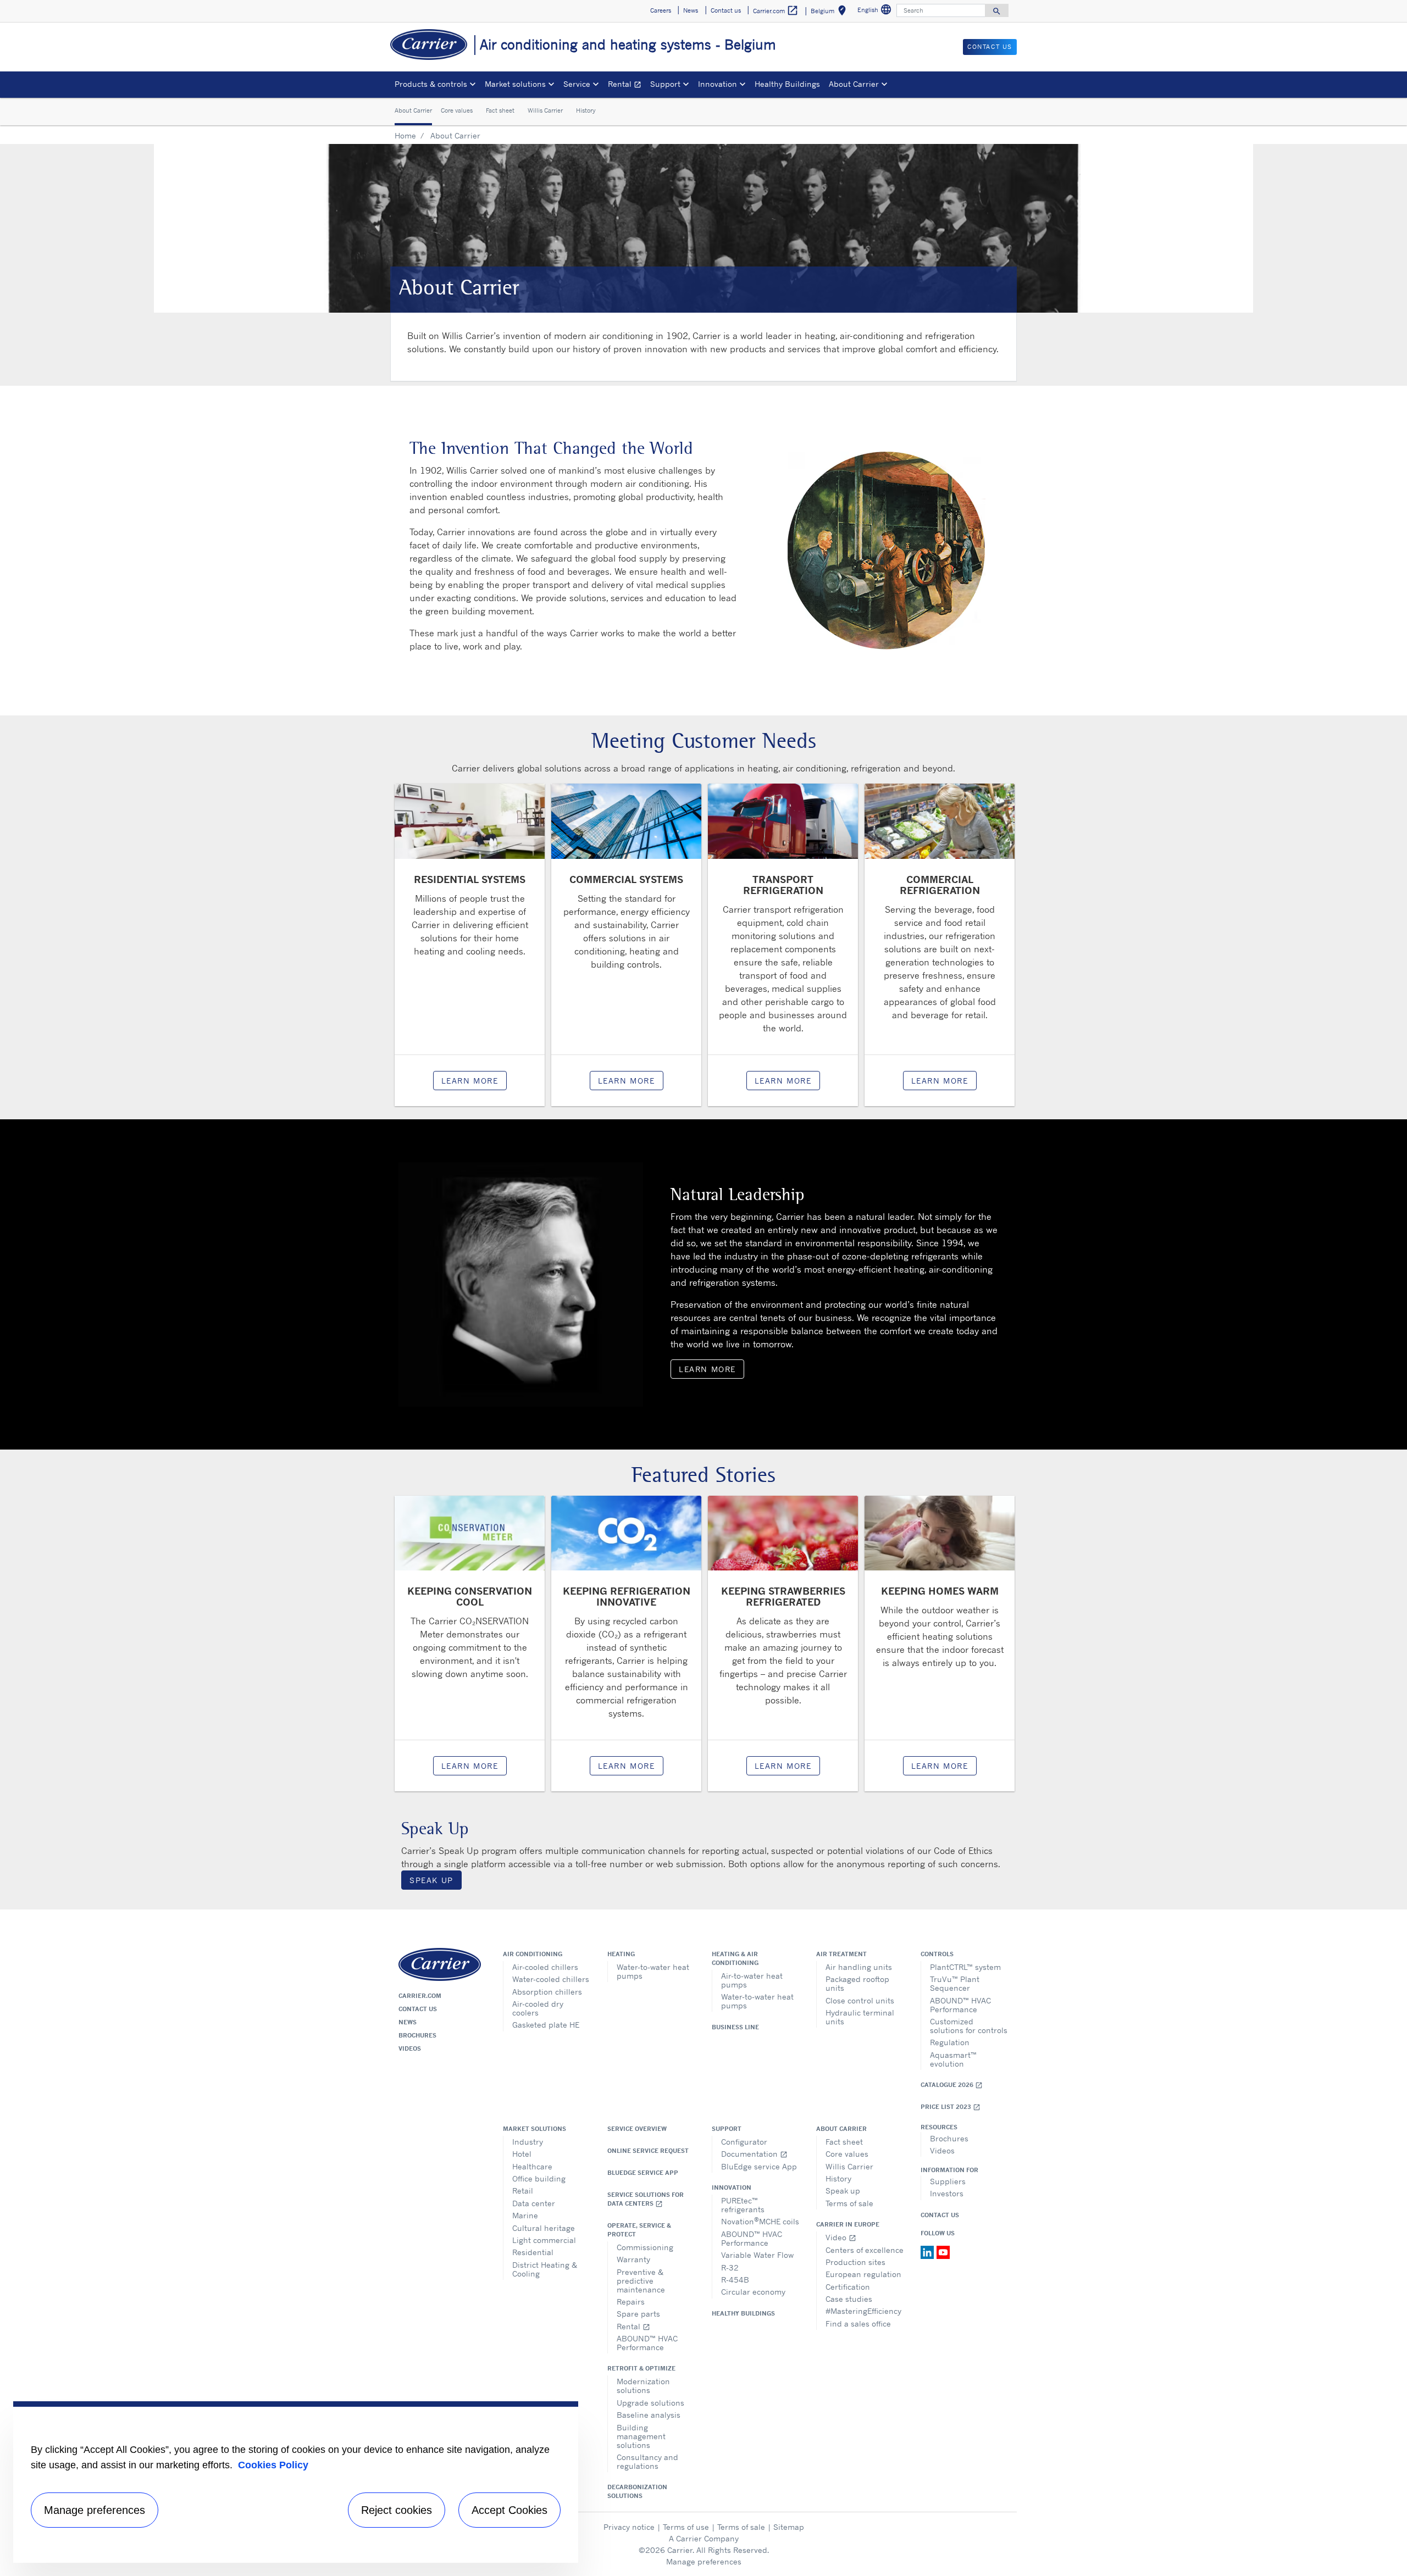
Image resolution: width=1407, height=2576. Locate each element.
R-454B (735, 2280)
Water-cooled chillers (551, 1979)
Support (727, 2129)
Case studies (849, 2299)
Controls (937, 1954)
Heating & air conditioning (735, 1958)
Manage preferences (704, 2561)
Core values (457, 111)
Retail (523, 2191)
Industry (528, 2142)
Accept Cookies (509, 2510)
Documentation (754, 2154)
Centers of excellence (865, 2250)
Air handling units (859, 1967)
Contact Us (940, 2215)
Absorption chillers (547, 1992)
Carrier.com (420, 1996)
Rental (627, 85)
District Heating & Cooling (545, 2269)
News (408, 2022)
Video (841, 2237)
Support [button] (665, 84)
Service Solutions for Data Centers (646, 2199)
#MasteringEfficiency (863, 2311)
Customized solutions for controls (969, 2026)
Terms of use (686, 2527)
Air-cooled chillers (545, 1967)
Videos (410, 2048)
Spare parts (638, 2314)
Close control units (860, 2000)
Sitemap (789, 2527)
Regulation (950, 2042)
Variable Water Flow (757, 2255)
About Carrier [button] (854, 84)
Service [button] (577, 84)
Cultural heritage (544, 2228)
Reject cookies (397, 2510)
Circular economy (753, 2292)
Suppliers (948, 2181)
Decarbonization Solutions (637, 2491)
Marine (525, 2215)
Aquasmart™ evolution (953, 2059)
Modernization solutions (643, 2386)
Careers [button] (661, 10)
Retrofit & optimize (641, 2368)
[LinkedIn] (929, 2251)
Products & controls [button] (431, 84)
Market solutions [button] (515, 84)
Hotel (522, 2154)
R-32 (730, 2267)
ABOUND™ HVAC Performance (960, 2005)
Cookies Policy (273, 2465)
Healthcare (532, 2166)
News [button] (691, 10)
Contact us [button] (726, 10)
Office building (539, 2178)
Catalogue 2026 (952, 2085)
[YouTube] (943, 2251)
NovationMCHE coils (760, 2221)
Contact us (418, 2009)
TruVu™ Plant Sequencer (955, 1983)
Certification (848, 2287)
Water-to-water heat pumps (653, 1971)
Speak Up (431, 1880)
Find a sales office (858, 2324)
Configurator (744, 2142)
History (586, 111)
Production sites (855, 2262)
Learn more (470, 1081)
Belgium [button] (830, 12)
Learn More (707, 1369)
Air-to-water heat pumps (752, 1980)
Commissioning (645, 2247)
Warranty (633, 2259)
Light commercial (544, 2240)
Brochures (417, 2035)
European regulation (863, 2274)
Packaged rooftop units (857, 1983)
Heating (621, 1954)
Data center (534, 2203)
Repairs (631, 2302)
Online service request (648, 2151)
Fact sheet (500, 111)
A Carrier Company (704, 2538)
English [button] (876, 11)
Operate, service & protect (639, 2230)
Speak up (843, 2191)
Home (405, 135)
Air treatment (841, 1954)
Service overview (637, 2129)
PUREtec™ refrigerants (743, 2205)
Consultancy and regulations (647, 2461)
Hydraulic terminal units (860, 2017)
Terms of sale (849, 2203)
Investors (947, 2193)
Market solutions (534, 2129)
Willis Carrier (545, 111)
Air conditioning (533, 1954)
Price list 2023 (951, 2107)
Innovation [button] (718, 84)
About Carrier (413, 111)
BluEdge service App (643, 2173)
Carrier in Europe (848, 2224)
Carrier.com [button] (776, 10)
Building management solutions (641, 2436)
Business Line (735, 2027)
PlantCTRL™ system (965, 1967)
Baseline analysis (649, 2415)
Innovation (732, 2188)
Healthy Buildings (787, 84)
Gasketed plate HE (546, 2025)
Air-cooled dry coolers (538, 2008)
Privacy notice (629, 2527)
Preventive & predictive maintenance (641, 2281)
